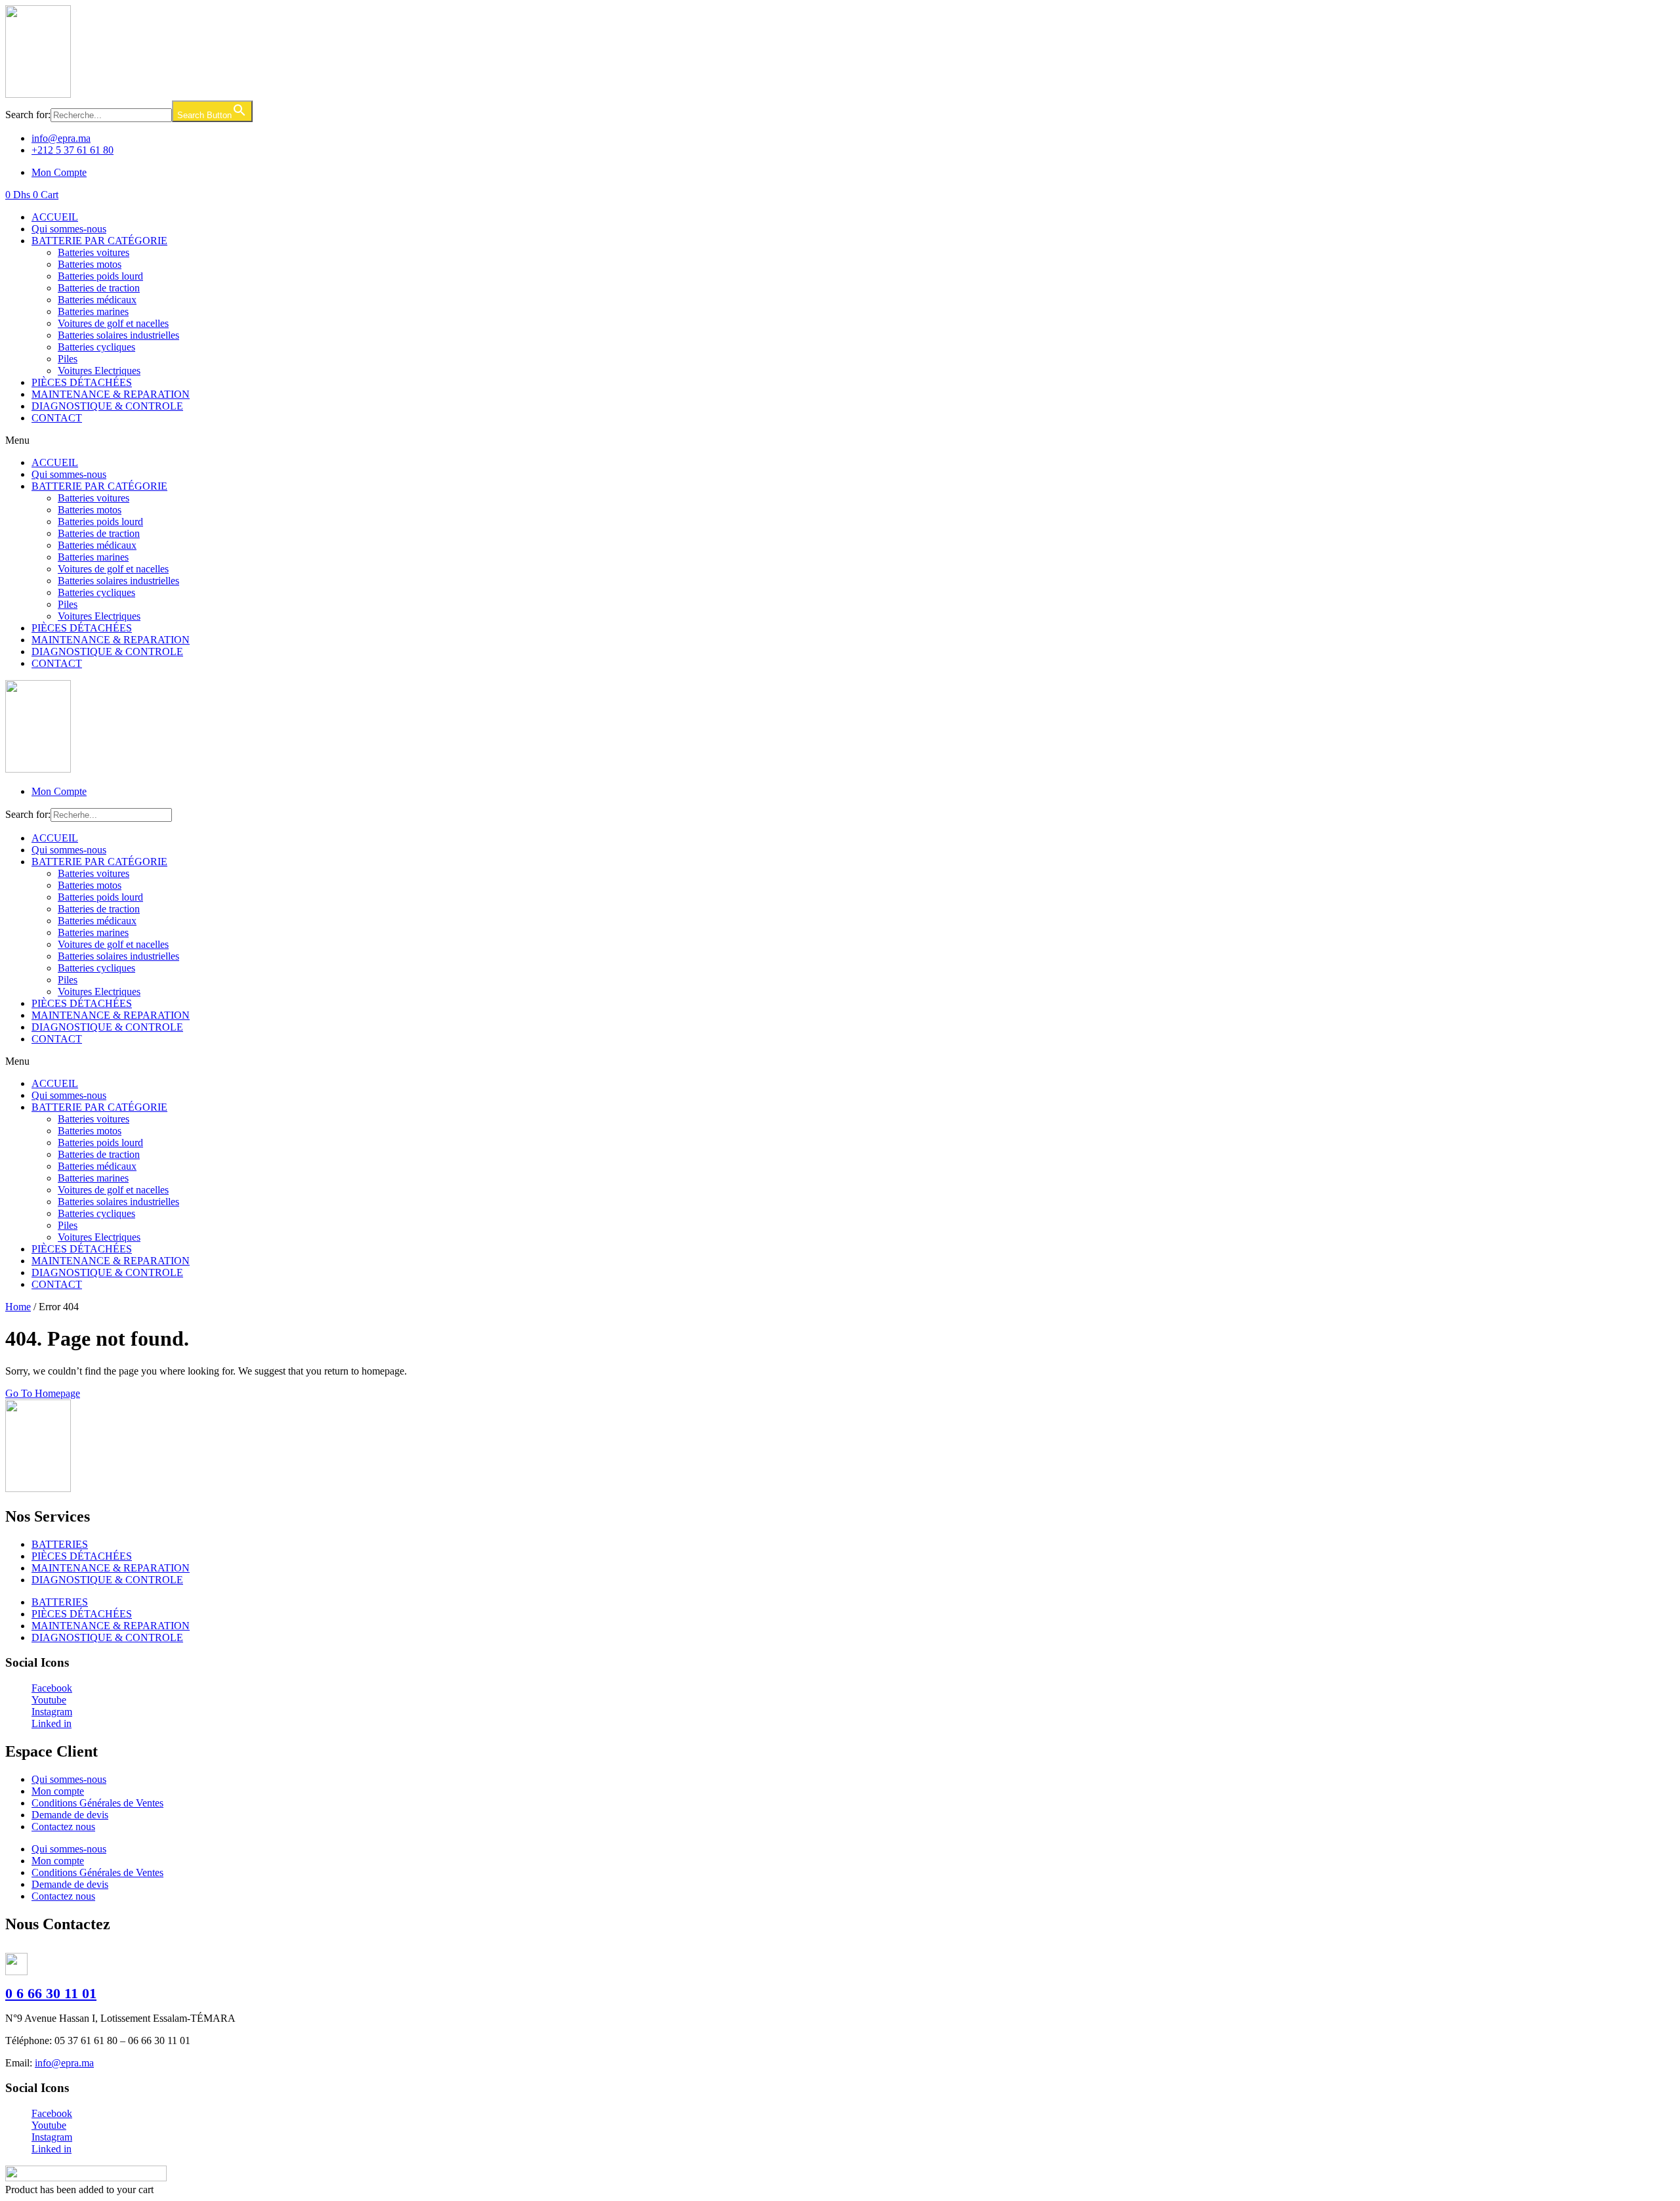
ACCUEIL (55, 217)
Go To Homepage (43, 1393)
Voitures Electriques (99, 371)
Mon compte (58, 1791)
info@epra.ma (64, 2063)
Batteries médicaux (97, 300)
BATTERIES (60, 1544)
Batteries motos (90, 264)
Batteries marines (93, 311)
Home (18, 1307)
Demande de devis (70, 1815)
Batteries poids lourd (100, 276)
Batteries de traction (99, 288)
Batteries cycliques (96, 347)
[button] (840, 440)
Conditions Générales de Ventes (97, 1803)
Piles (68, 359)
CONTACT (57, 418)
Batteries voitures (94, 252)
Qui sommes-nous (69, 229)
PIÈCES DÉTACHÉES (82, 382)
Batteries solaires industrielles (118, 335)
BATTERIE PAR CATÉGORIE (99, 241)
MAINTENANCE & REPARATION (111, 394)
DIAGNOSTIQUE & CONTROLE (107, 406)
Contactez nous (63, 1827)
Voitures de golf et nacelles (113, 323)
